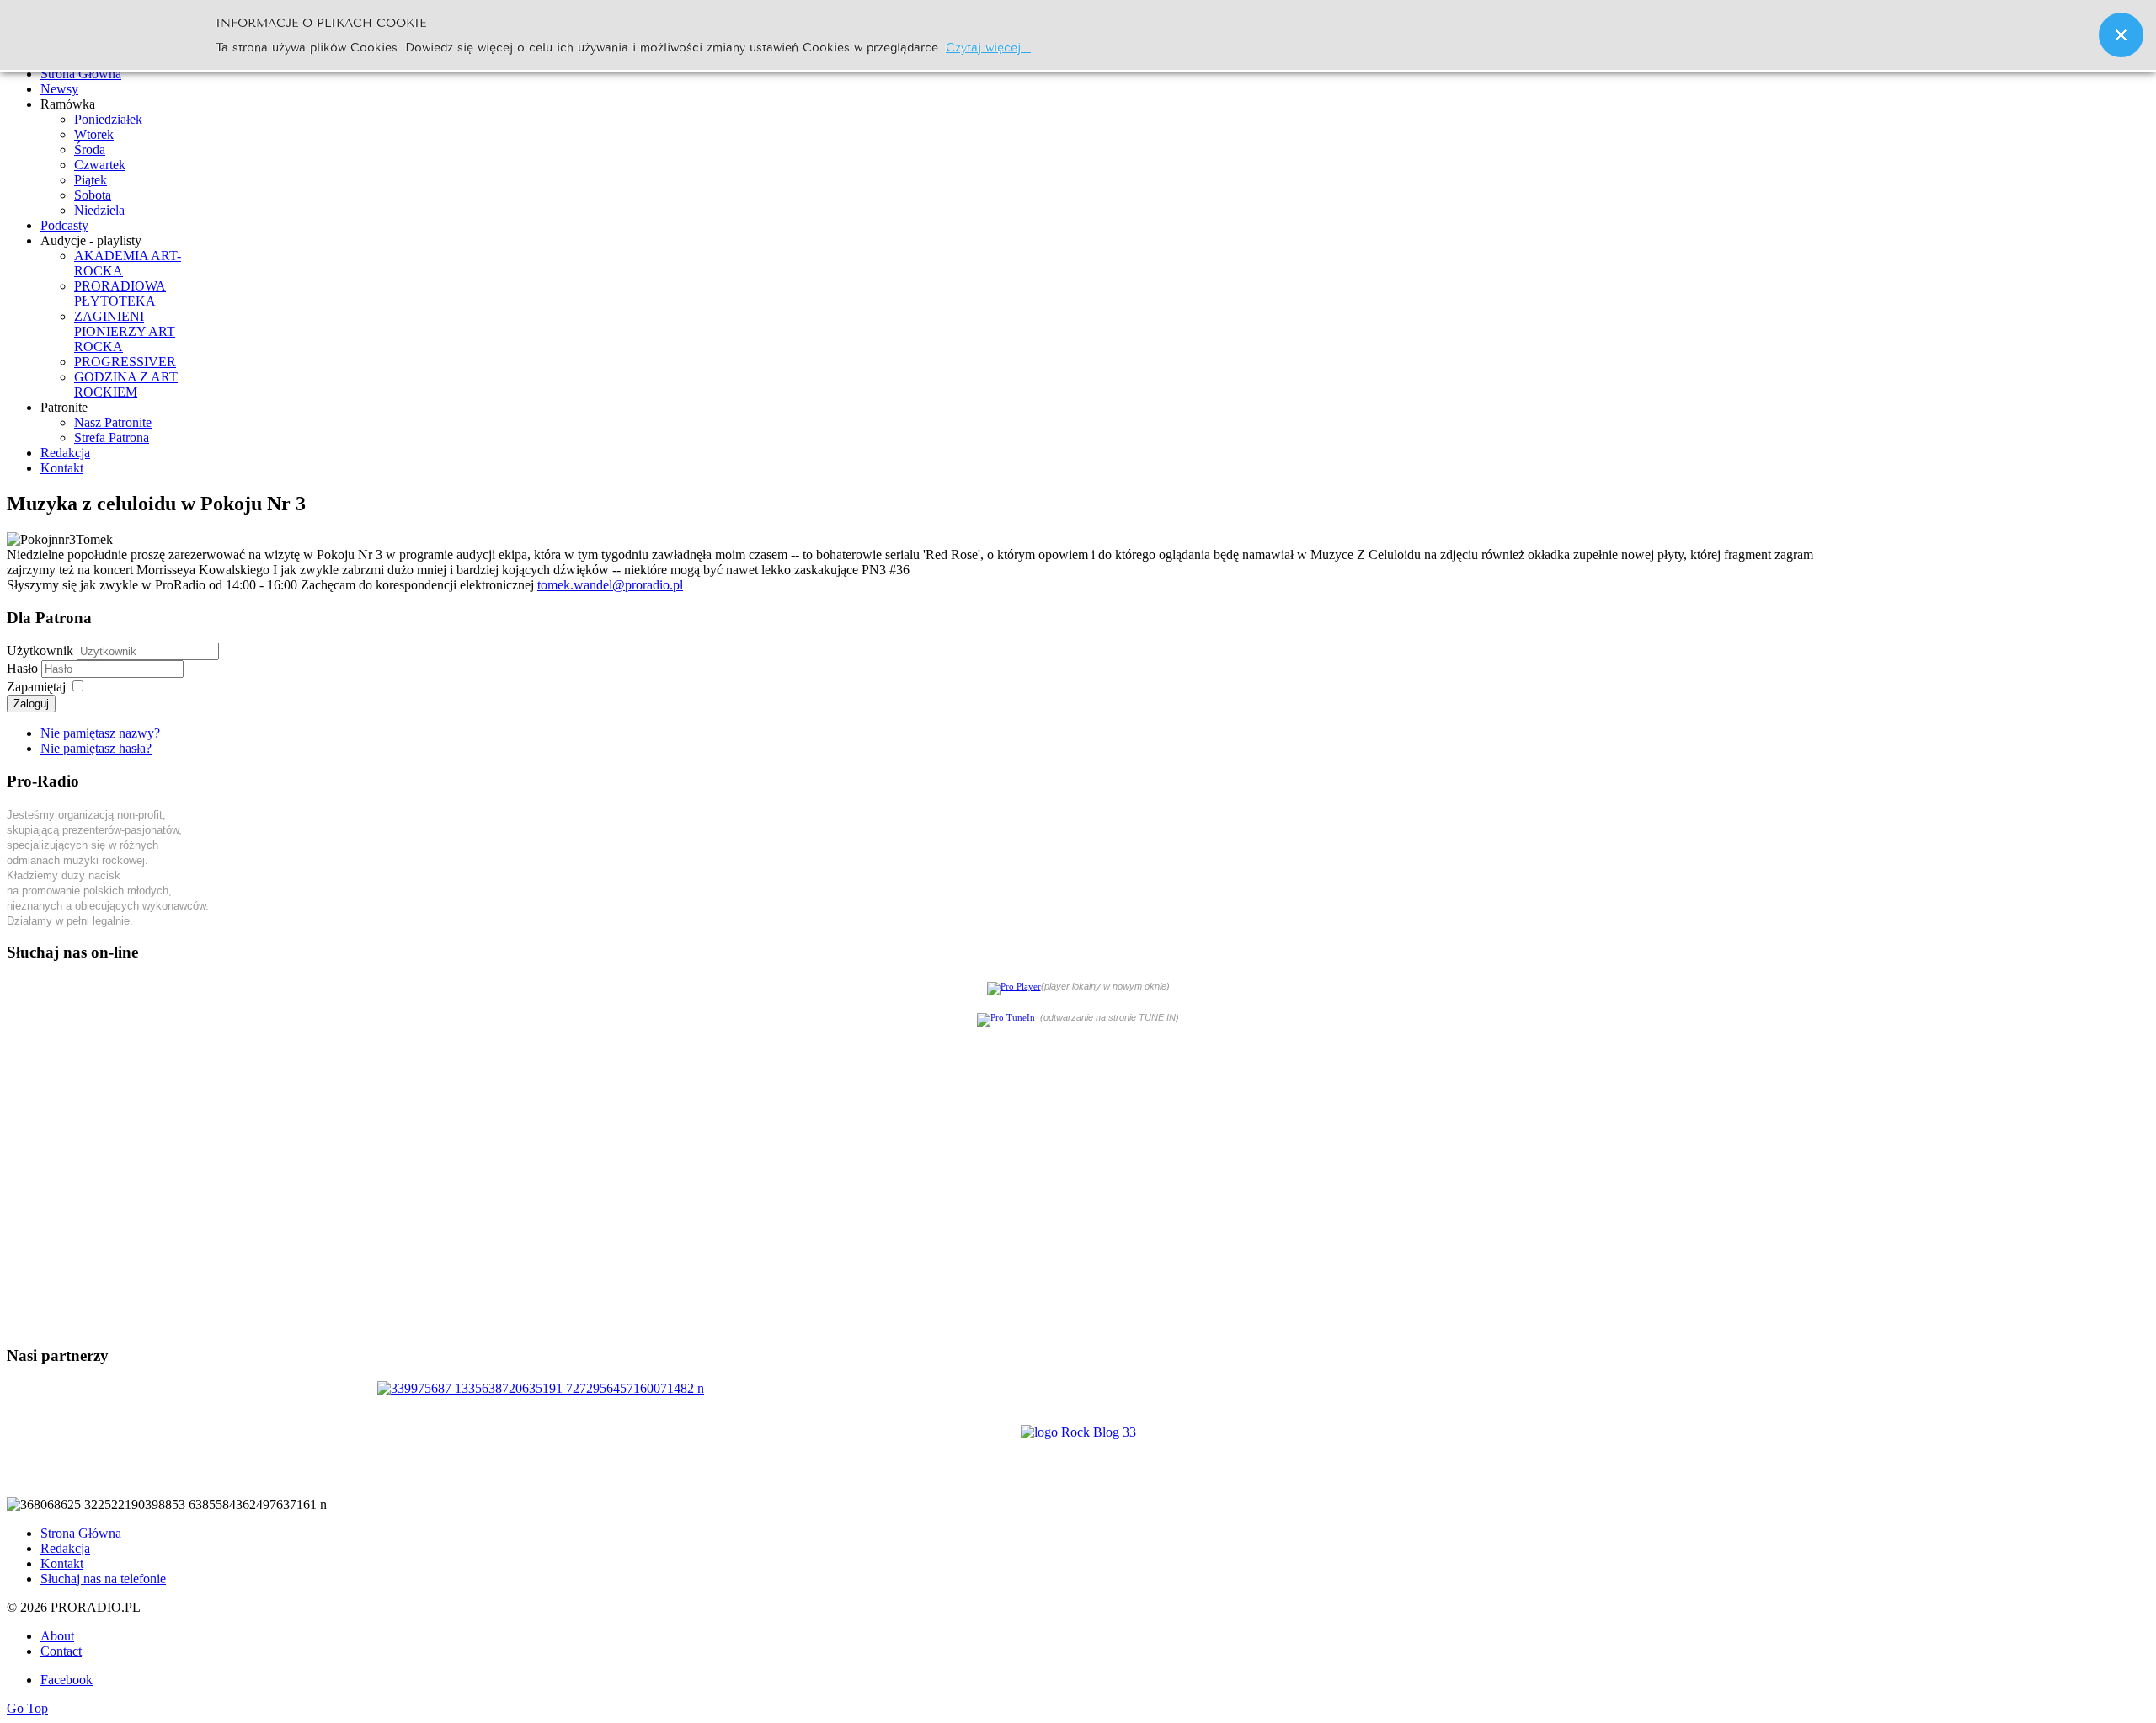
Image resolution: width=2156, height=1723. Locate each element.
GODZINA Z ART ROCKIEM (126, 384)
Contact (61, 1651)
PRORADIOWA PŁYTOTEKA (120, 293)
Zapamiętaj (36, 687)
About (57, 1636)
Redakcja (65, 1548)
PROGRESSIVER (125, 362)
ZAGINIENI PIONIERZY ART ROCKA (125, 331)
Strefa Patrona (112, 437)
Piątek (91, 180)
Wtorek (94, 134)
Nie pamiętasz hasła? (96, 748)
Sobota (93, 195)
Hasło (24, 668)
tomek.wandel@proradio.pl (610, 585)
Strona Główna (81, 1533)
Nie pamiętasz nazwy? (100, 733)
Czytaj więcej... (988, 46)
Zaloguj (31, 704)
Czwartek (100, 165)
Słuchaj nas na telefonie (103, 1579)
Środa (90, 149)
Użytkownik (40, 651)
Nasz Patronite (113, 422)
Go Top (27, 1708)
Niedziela (99, 210)
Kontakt (62, 1563)
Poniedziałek (108, 119)
